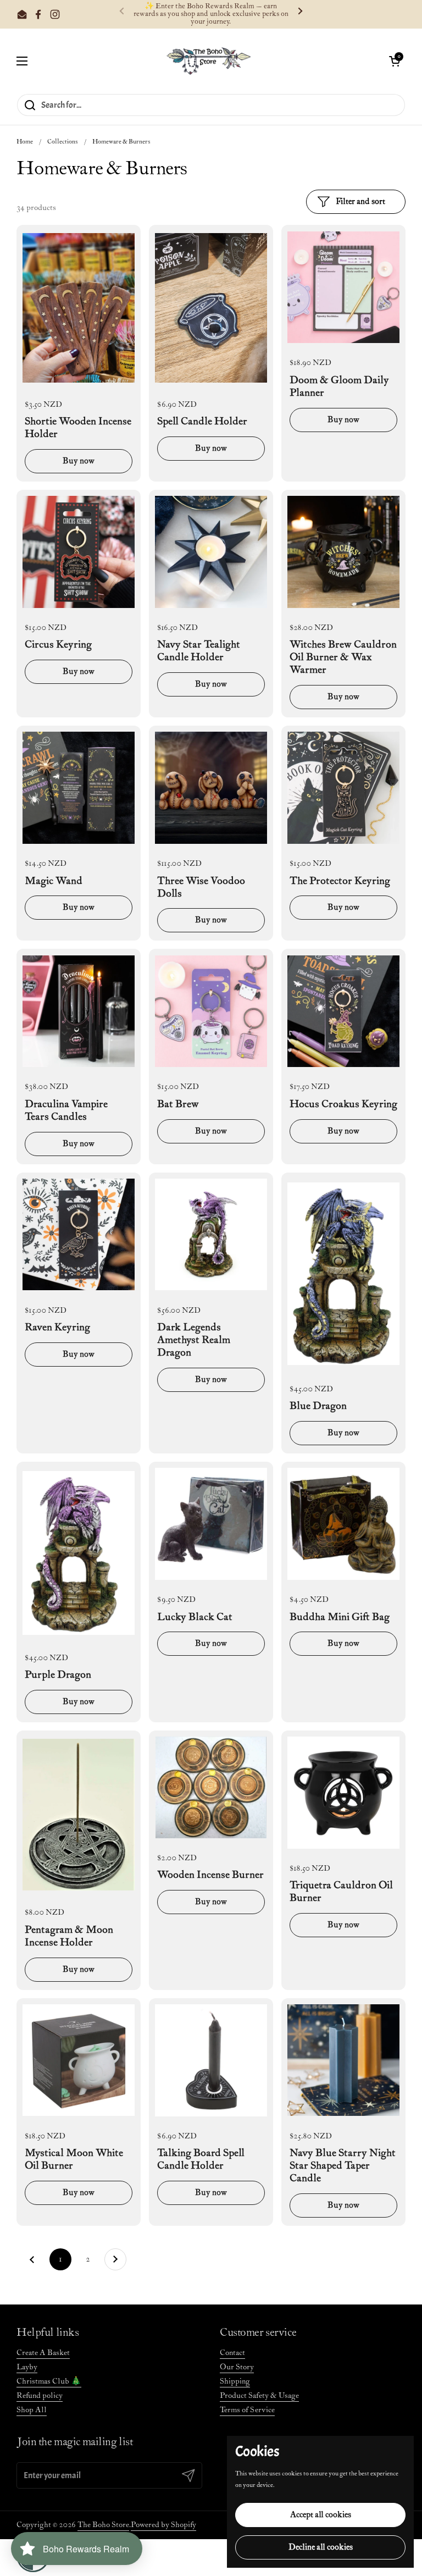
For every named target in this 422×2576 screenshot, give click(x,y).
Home (25, 142)
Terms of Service (247, 2410)
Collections (63, 142)
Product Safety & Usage (259, 2396)
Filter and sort (360, 201)
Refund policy (40, 2396)
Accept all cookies (321, 2515)
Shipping (235, 2381)
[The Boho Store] (209, 61)
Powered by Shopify (163, 2525)
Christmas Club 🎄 (49, 2381)
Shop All (32, 2410)
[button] (395, 61)
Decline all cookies (321, 2547)
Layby (27, 2367)
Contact (232, 2353)
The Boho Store (103, 2525)
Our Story (237, 2367)
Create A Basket (43, 2353)
